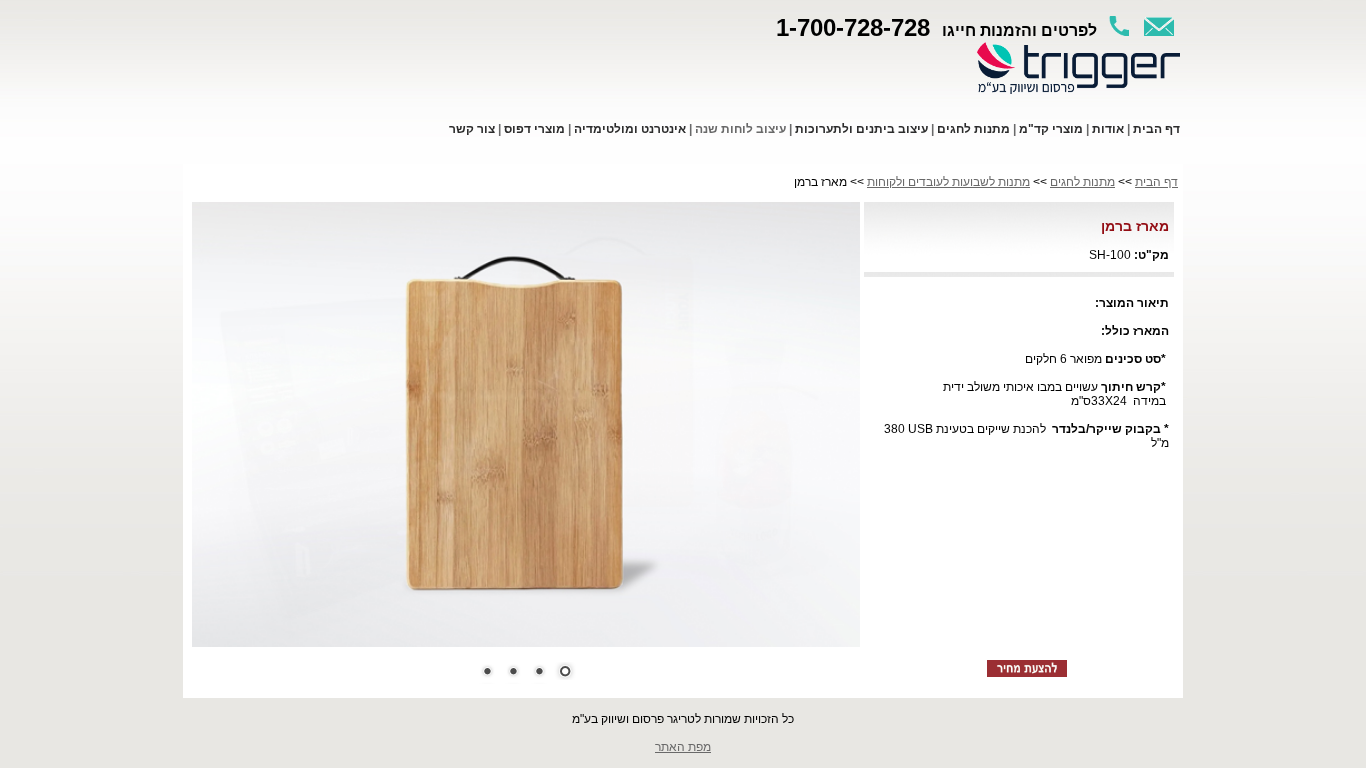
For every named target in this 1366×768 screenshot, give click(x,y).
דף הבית (1156, 182)
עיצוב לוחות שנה (740, 129)
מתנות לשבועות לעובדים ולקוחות (948, 182)
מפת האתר (683, 747)
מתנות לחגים (1082, 182)
